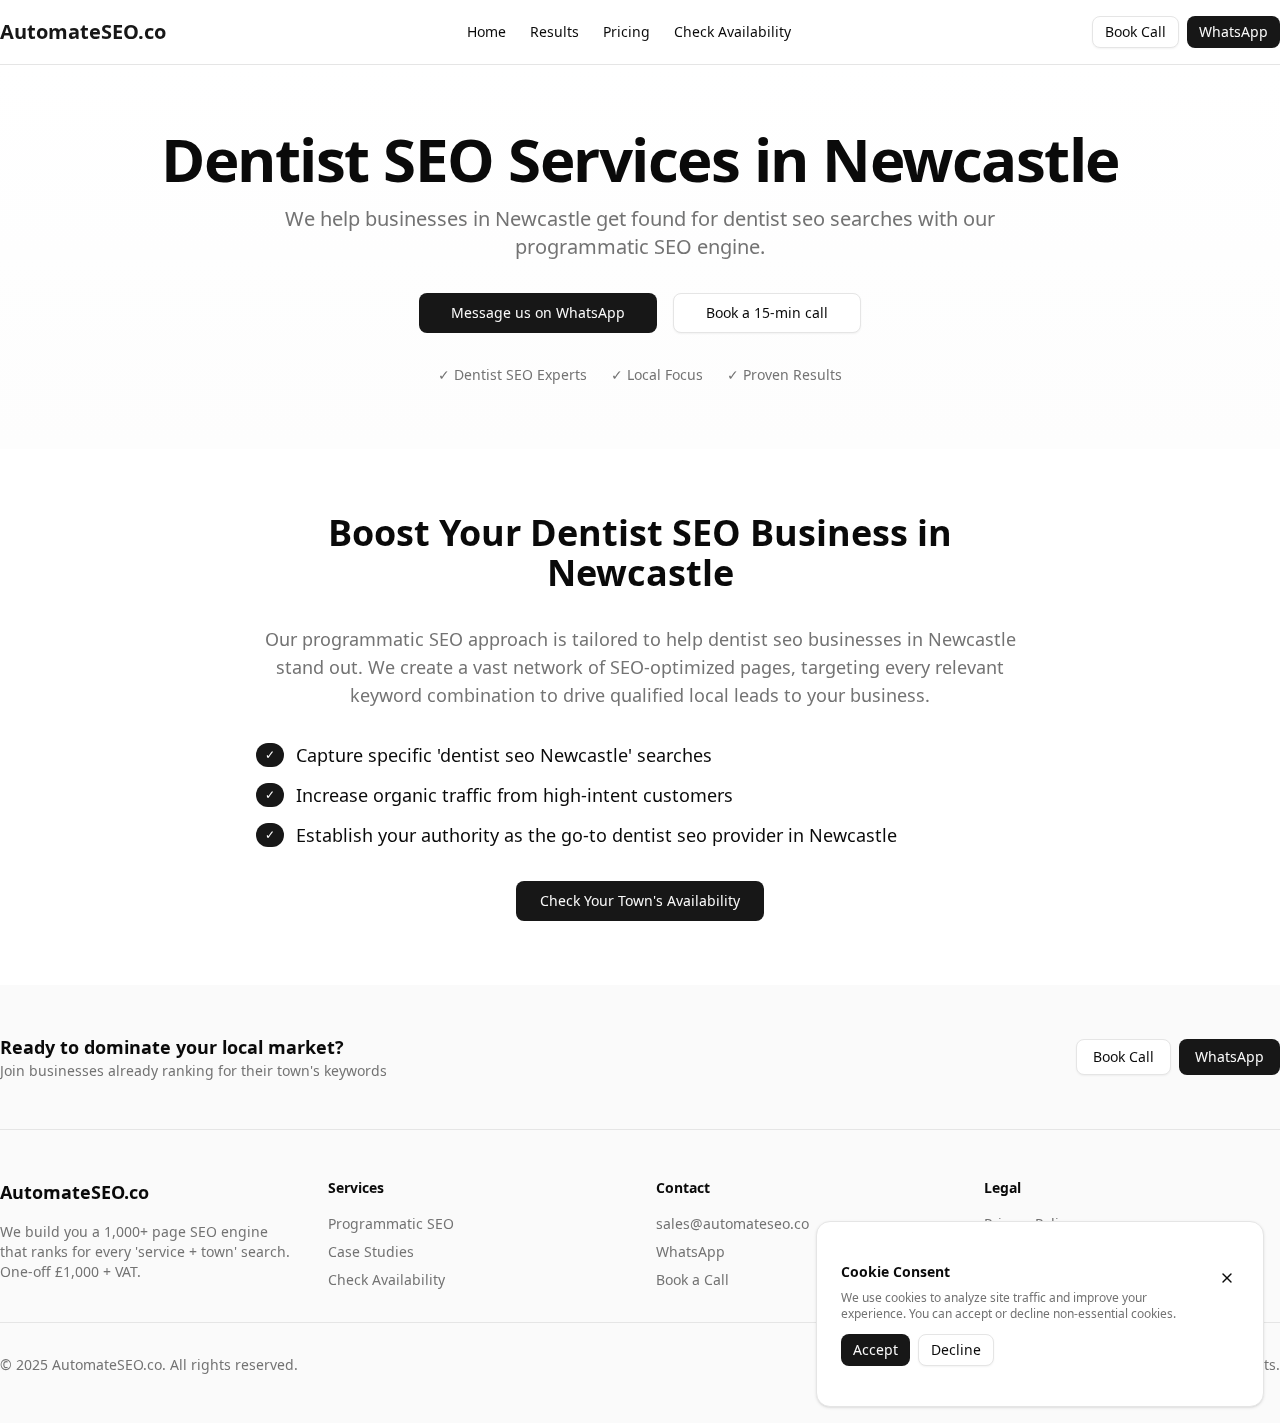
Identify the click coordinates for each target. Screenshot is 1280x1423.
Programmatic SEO (391, 1223)
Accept (875, 1349)
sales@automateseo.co (732, 1223)
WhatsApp (1233, 31)
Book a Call (692, 1279)
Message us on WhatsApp (538, 312)
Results (554, 31)
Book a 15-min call (767, 312)
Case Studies (371, 1251)
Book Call (1135, 31)
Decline (956, 1349)
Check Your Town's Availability (640, 900)
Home (486, 31)
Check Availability (732, 31)
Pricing (626, 31)
